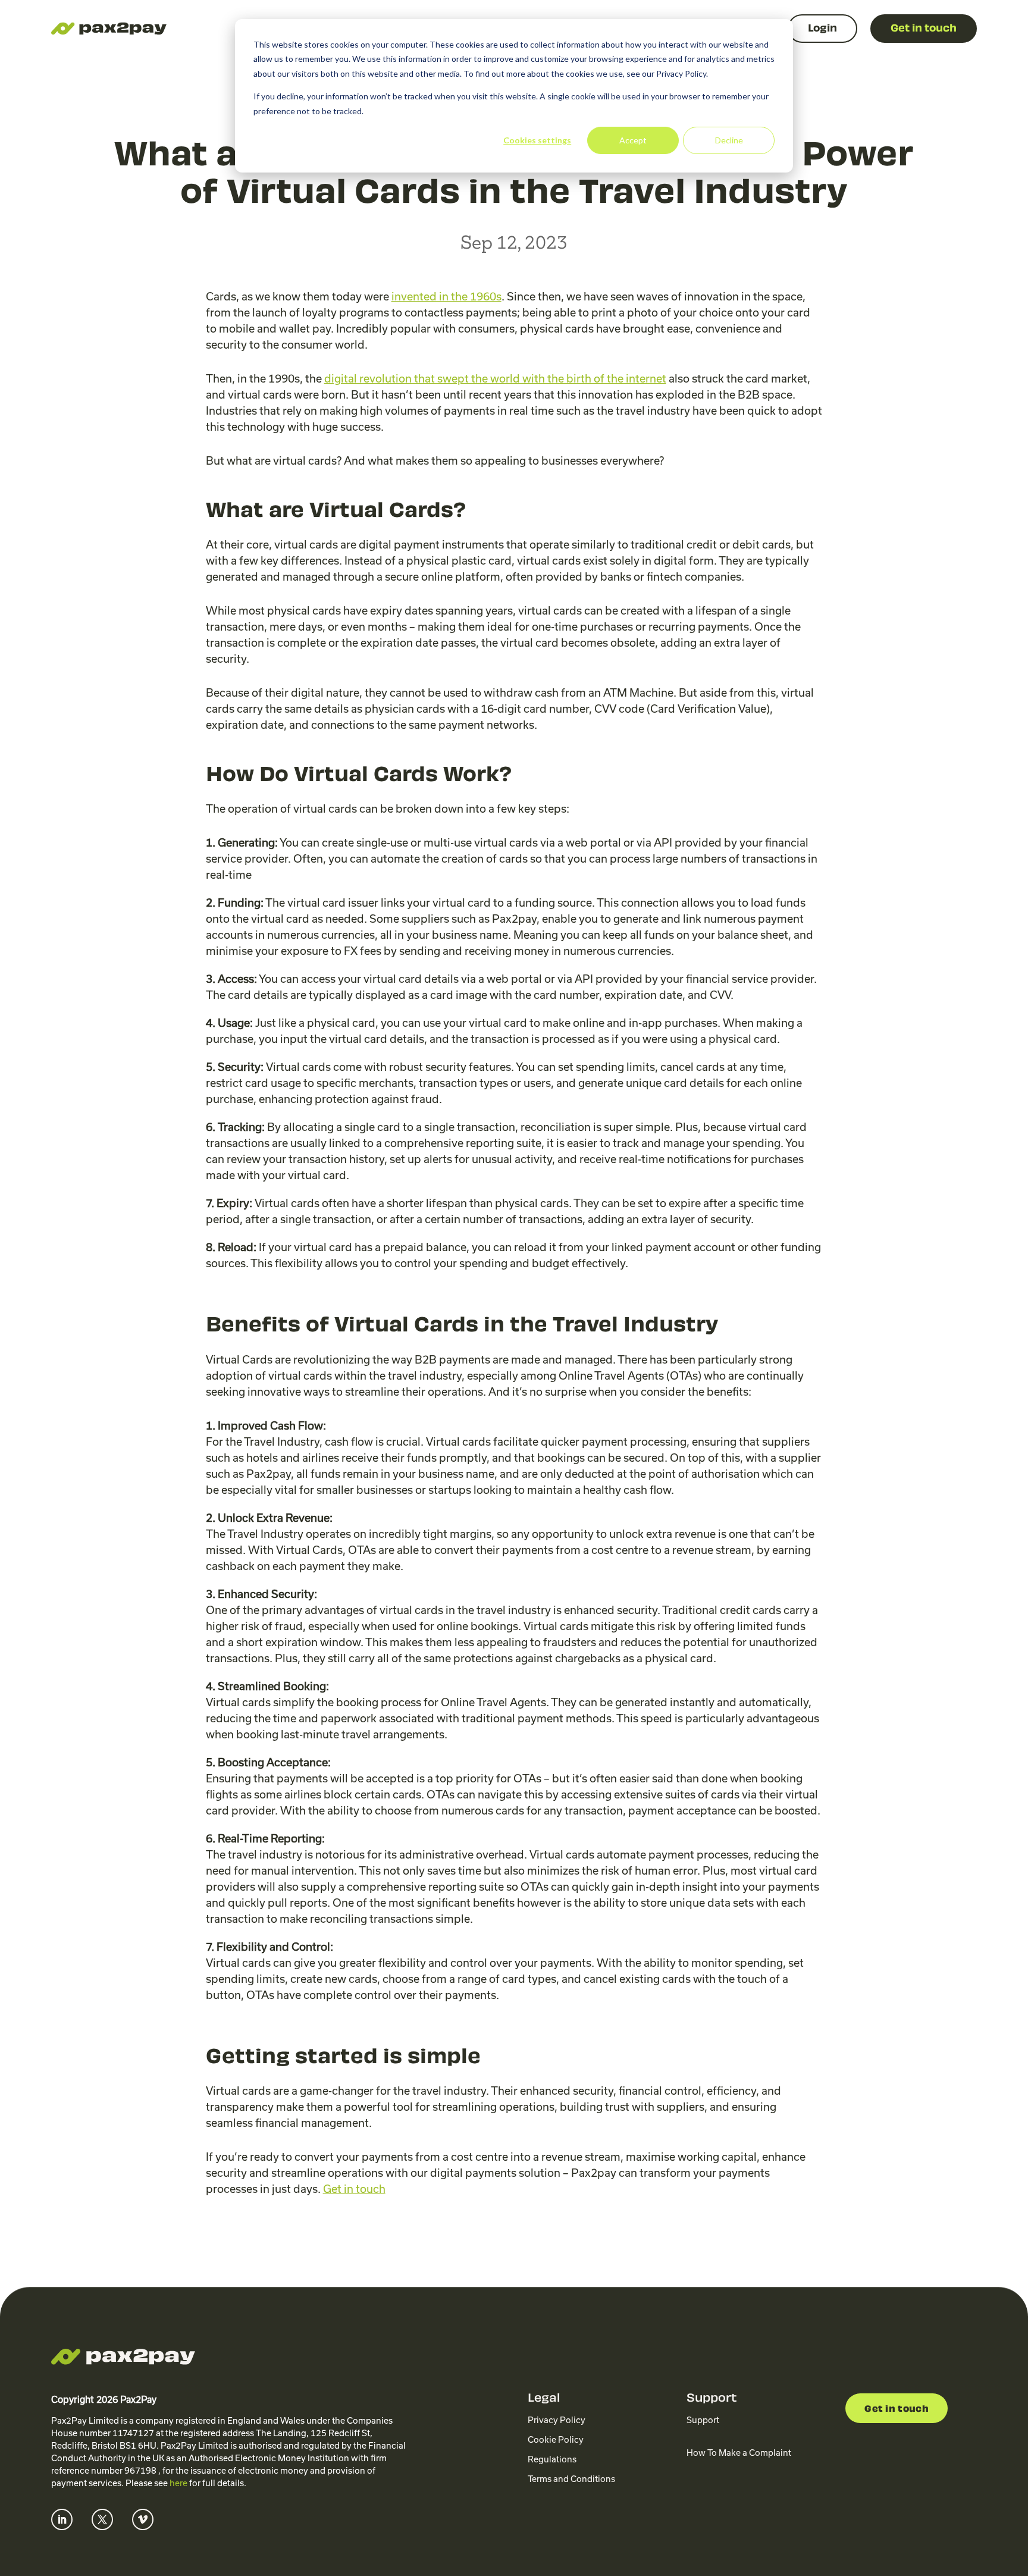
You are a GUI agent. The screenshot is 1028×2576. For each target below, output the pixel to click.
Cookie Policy (556, 2440)
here (178, 2483)
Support (703, 2420)
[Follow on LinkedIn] (62, 2519)
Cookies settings (537, 140)
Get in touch (897, 2410)
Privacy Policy (557, 2420)
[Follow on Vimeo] (143, 2519)
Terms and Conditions (571, 2479)
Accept (633, 140)
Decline (729, 140)
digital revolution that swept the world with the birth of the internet (495, 379)
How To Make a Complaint (739, 2453)
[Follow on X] (102, 2519)
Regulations (552, 2459)
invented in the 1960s (446, 297)
